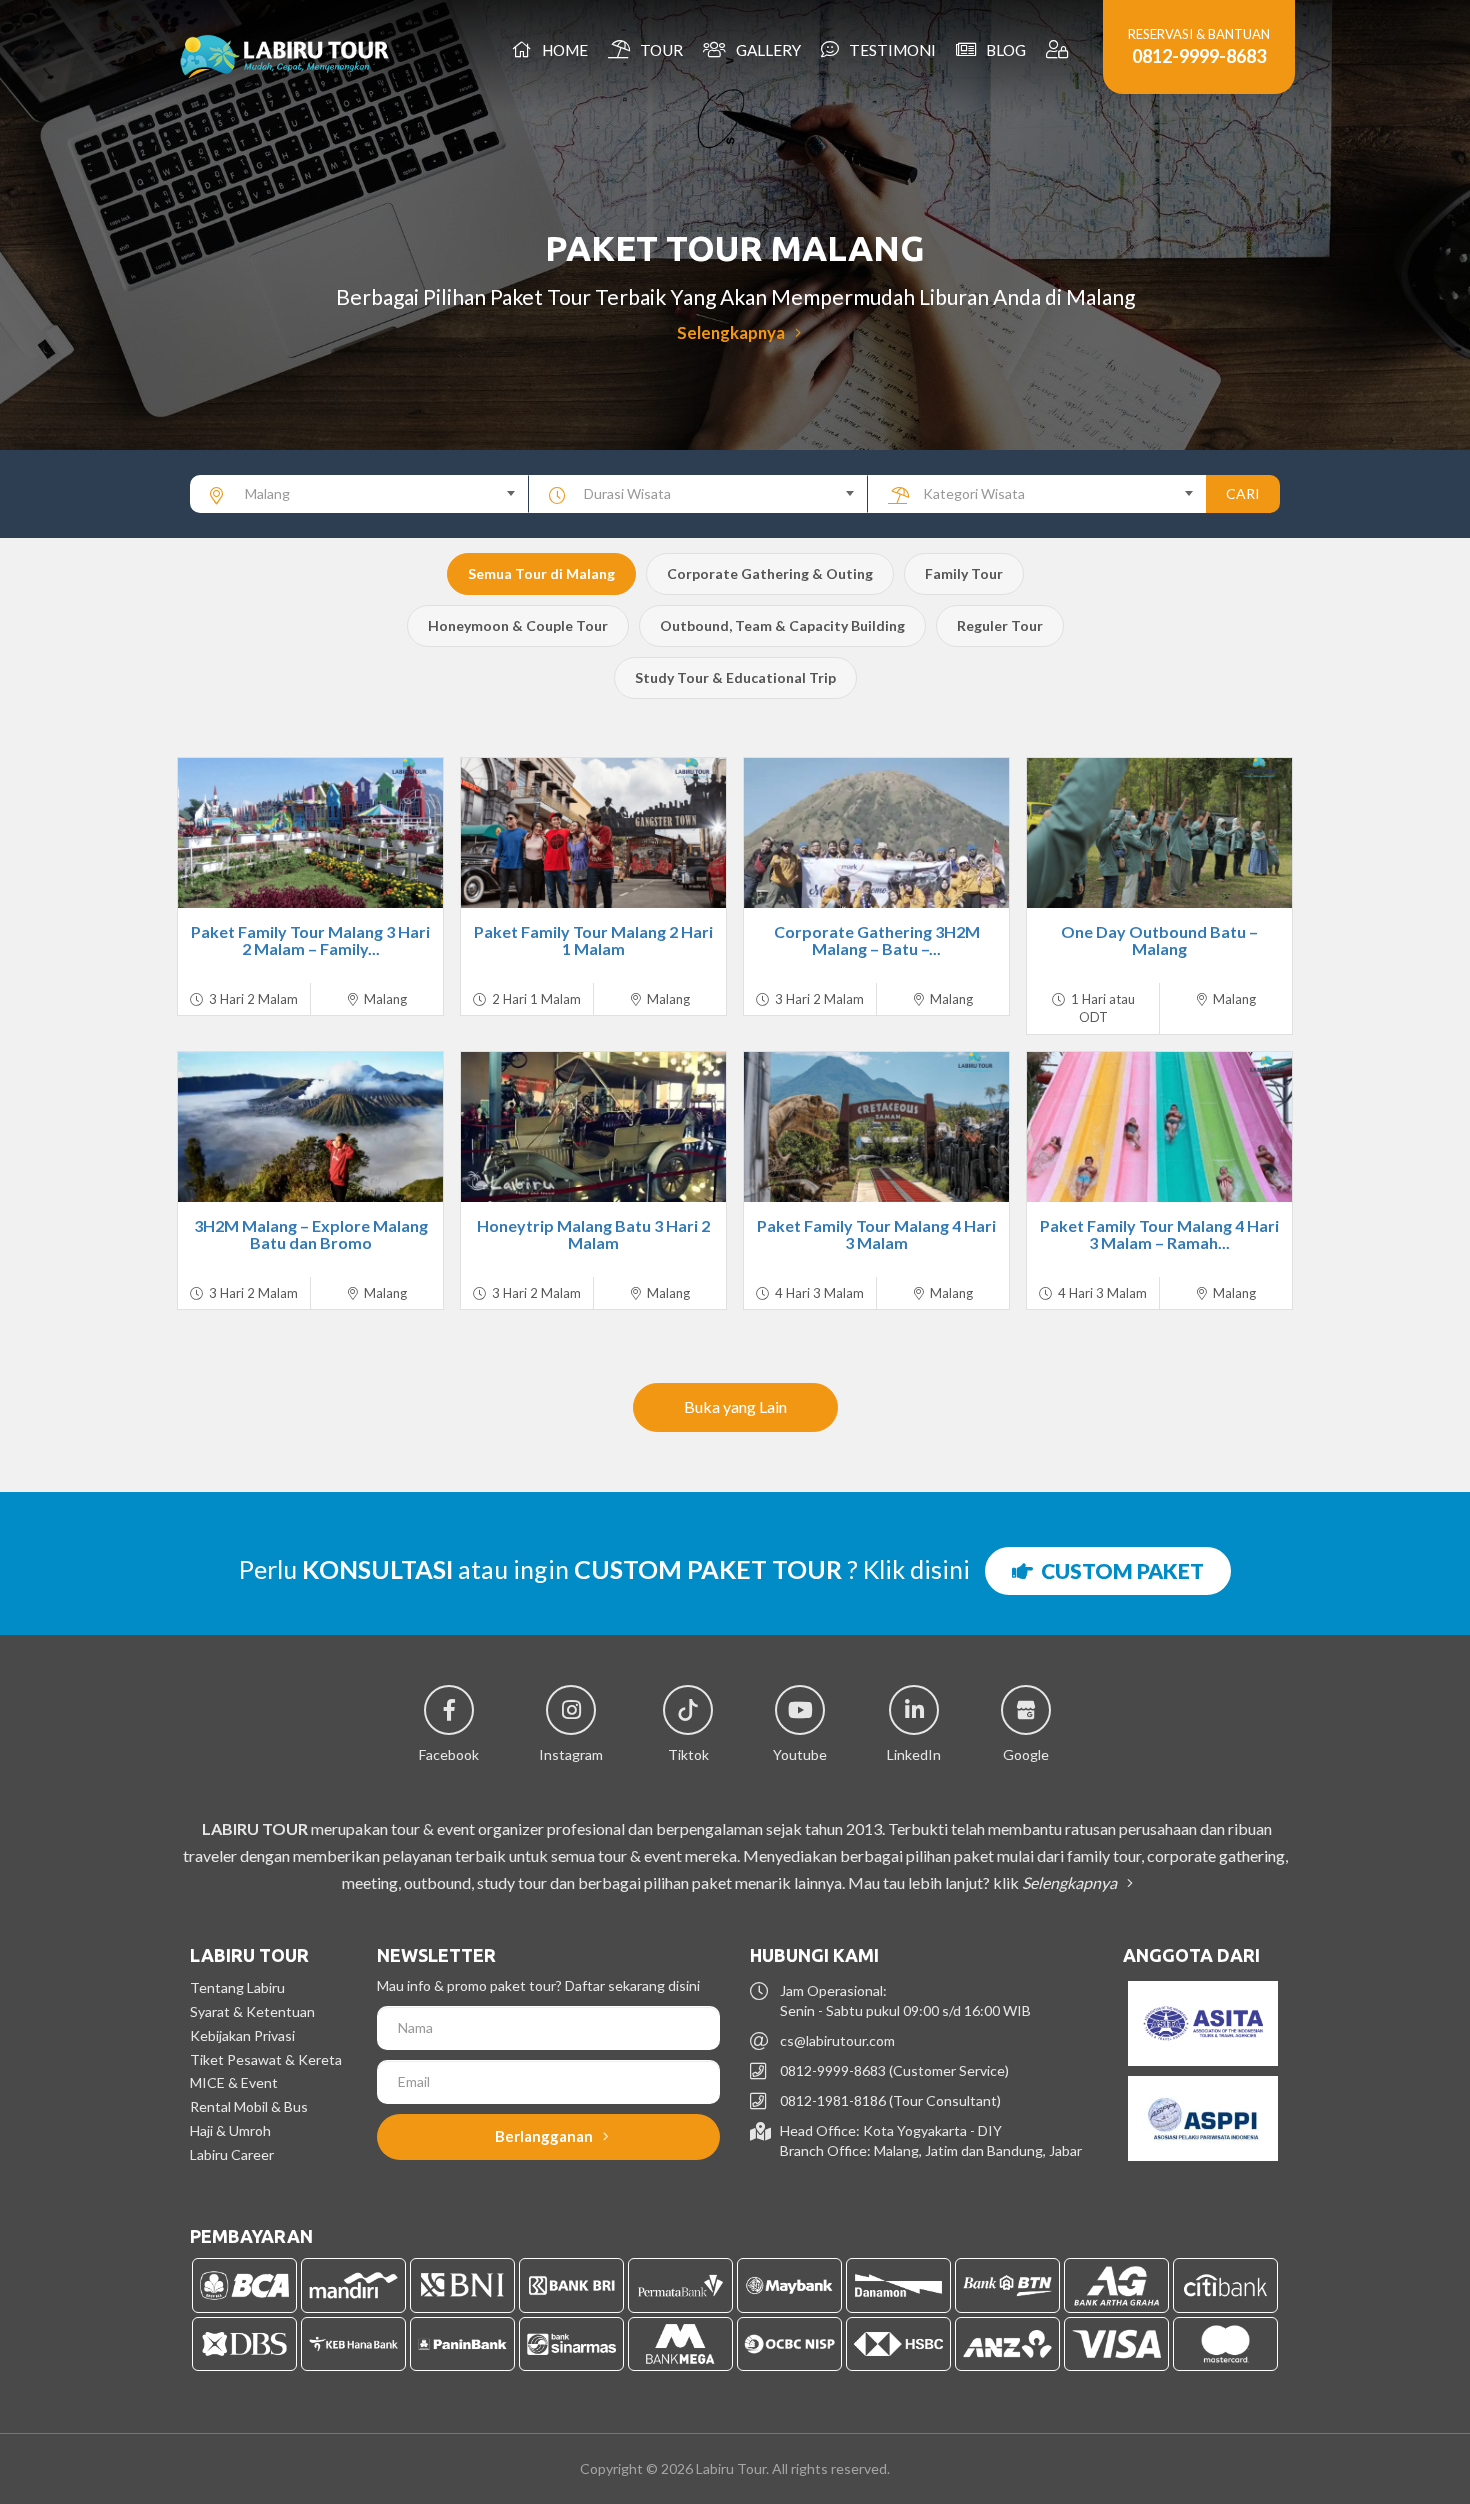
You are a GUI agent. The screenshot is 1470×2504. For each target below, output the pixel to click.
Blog (1003, 50)
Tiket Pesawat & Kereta (266, 2059)
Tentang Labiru (237, 1987)
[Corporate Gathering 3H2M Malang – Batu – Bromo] (876, 833)
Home (562, 50)
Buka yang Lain (735, 1406)
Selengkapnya (732, 332)
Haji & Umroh (230, 2130)
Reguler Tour (1000, 625)
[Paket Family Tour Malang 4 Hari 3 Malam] (876, 1127)
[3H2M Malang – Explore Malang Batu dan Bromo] (310, 1127)
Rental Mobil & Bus (249, 2106)
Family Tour (964, 573)
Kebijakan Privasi (242, 2035)
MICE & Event (234, 2082)
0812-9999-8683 (1199, 56)
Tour (658, 50)
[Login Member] (1059, 50)
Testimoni (889, 50)
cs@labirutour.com (837, 2040)
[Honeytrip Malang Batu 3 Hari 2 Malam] (593, 1127)
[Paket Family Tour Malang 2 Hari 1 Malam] (593, 833)
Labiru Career (232, 2154)
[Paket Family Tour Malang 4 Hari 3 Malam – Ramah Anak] (1159, 1127)
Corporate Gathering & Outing (770, 573)
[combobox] (359, 494)
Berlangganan (545, 2136)
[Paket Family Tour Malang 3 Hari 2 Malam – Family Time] (310, 833)
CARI (1243, 493)
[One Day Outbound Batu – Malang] (1159, 833)
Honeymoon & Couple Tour (518, 625)
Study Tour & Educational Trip (735, 677)
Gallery (765, 50)
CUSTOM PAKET (1118, 1570)
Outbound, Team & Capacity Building (782, 625)
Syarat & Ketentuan (252, 2011)
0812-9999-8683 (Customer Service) (894, 2070)
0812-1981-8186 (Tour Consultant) (890, 2100)
